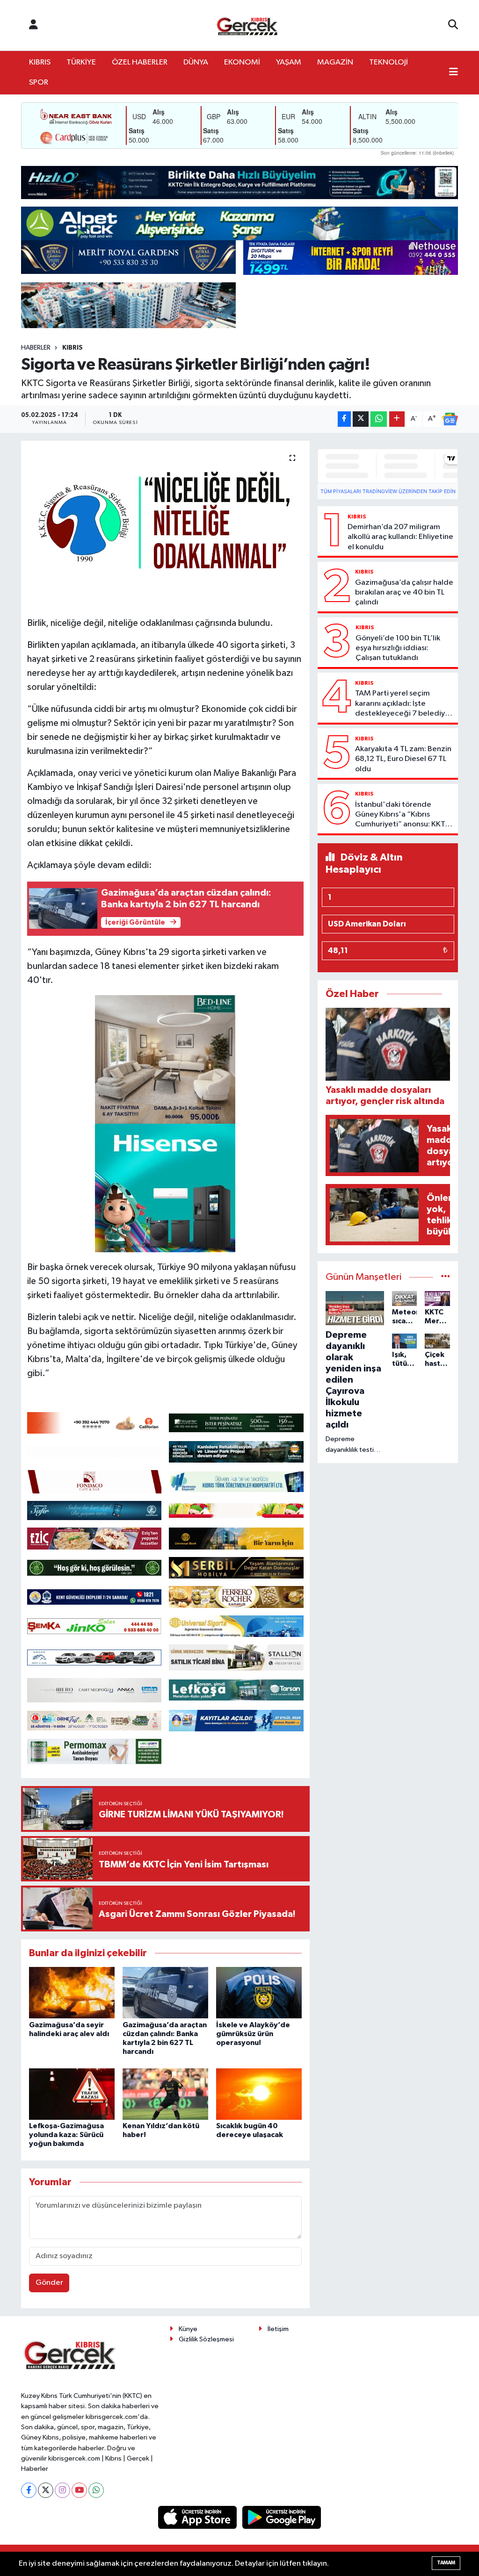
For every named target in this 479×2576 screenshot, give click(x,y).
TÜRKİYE (81, 62)
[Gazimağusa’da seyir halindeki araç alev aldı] (72, 1992)
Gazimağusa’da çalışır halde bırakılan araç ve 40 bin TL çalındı (404, 593)
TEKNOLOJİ (388, 62)
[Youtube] (79, 2490)
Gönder (49, 2283)
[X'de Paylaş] (361, 419)
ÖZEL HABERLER (140, 62)
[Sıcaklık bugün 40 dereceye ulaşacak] (259, 2094)
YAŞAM (289, 62)
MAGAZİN (335, 62)
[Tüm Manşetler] (446, 1277)
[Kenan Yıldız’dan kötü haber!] (165, 2094)
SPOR (39, 83)
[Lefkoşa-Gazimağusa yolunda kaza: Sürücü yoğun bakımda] (72, 2094)
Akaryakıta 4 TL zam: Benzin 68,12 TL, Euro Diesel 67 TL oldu (403, 759)
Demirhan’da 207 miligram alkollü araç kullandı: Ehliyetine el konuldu (400, 537)
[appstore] (198, 2517)
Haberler (36, 348)
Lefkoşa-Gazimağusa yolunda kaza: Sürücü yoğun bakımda (66, 2135)
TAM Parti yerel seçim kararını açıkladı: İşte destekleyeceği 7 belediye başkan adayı (402, 704)
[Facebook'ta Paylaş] (344, 419)
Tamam (446, 2563)
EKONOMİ (242, 62)
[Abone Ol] (450, 419)
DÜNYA (196, 62)
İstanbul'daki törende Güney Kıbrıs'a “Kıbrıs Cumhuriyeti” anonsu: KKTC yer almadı (403, 815)
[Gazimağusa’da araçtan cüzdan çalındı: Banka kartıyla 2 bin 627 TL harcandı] (165, 1992)
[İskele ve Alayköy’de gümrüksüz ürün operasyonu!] (259, 1992)
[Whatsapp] (96, 2490)
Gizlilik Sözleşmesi (206, 2339)
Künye (188, 2329)
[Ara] (453, 25)
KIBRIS (40, 62)
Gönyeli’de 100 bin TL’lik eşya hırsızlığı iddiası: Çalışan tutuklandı (398, 648)
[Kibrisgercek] (247, 25)
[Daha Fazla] (397, 419)
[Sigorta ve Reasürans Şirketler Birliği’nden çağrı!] (165, 525)
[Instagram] (62, 2490)
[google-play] (282, 2517)
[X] (46, 2490)
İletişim (278, 2329)
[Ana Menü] (454, 73)
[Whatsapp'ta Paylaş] (379, 419)
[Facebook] (29, 2490)
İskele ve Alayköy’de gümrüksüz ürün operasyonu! (253, 2034)
